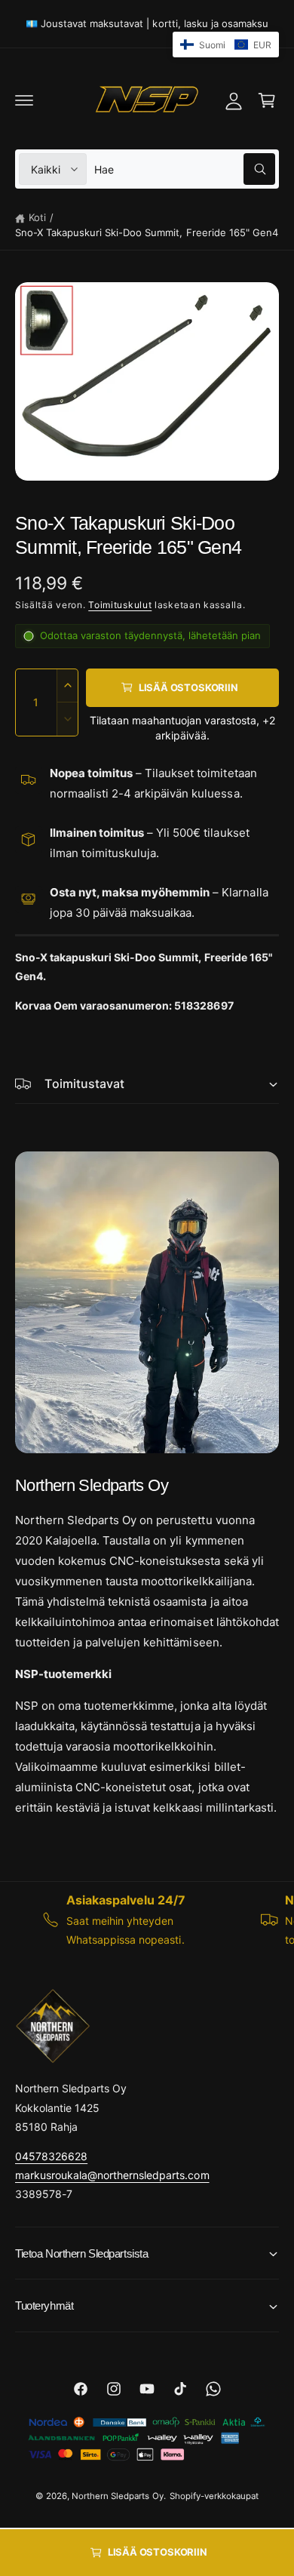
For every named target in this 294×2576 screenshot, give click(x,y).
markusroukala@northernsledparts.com (112, 2175)
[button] (24, 100)
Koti (37, 217)
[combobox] (185, 169)
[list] (147, 1919)
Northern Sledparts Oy (117, 2496)
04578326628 (51, 2156)
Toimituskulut (120, 605)
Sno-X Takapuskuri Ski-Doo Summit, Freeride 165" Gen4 (147, 232)
